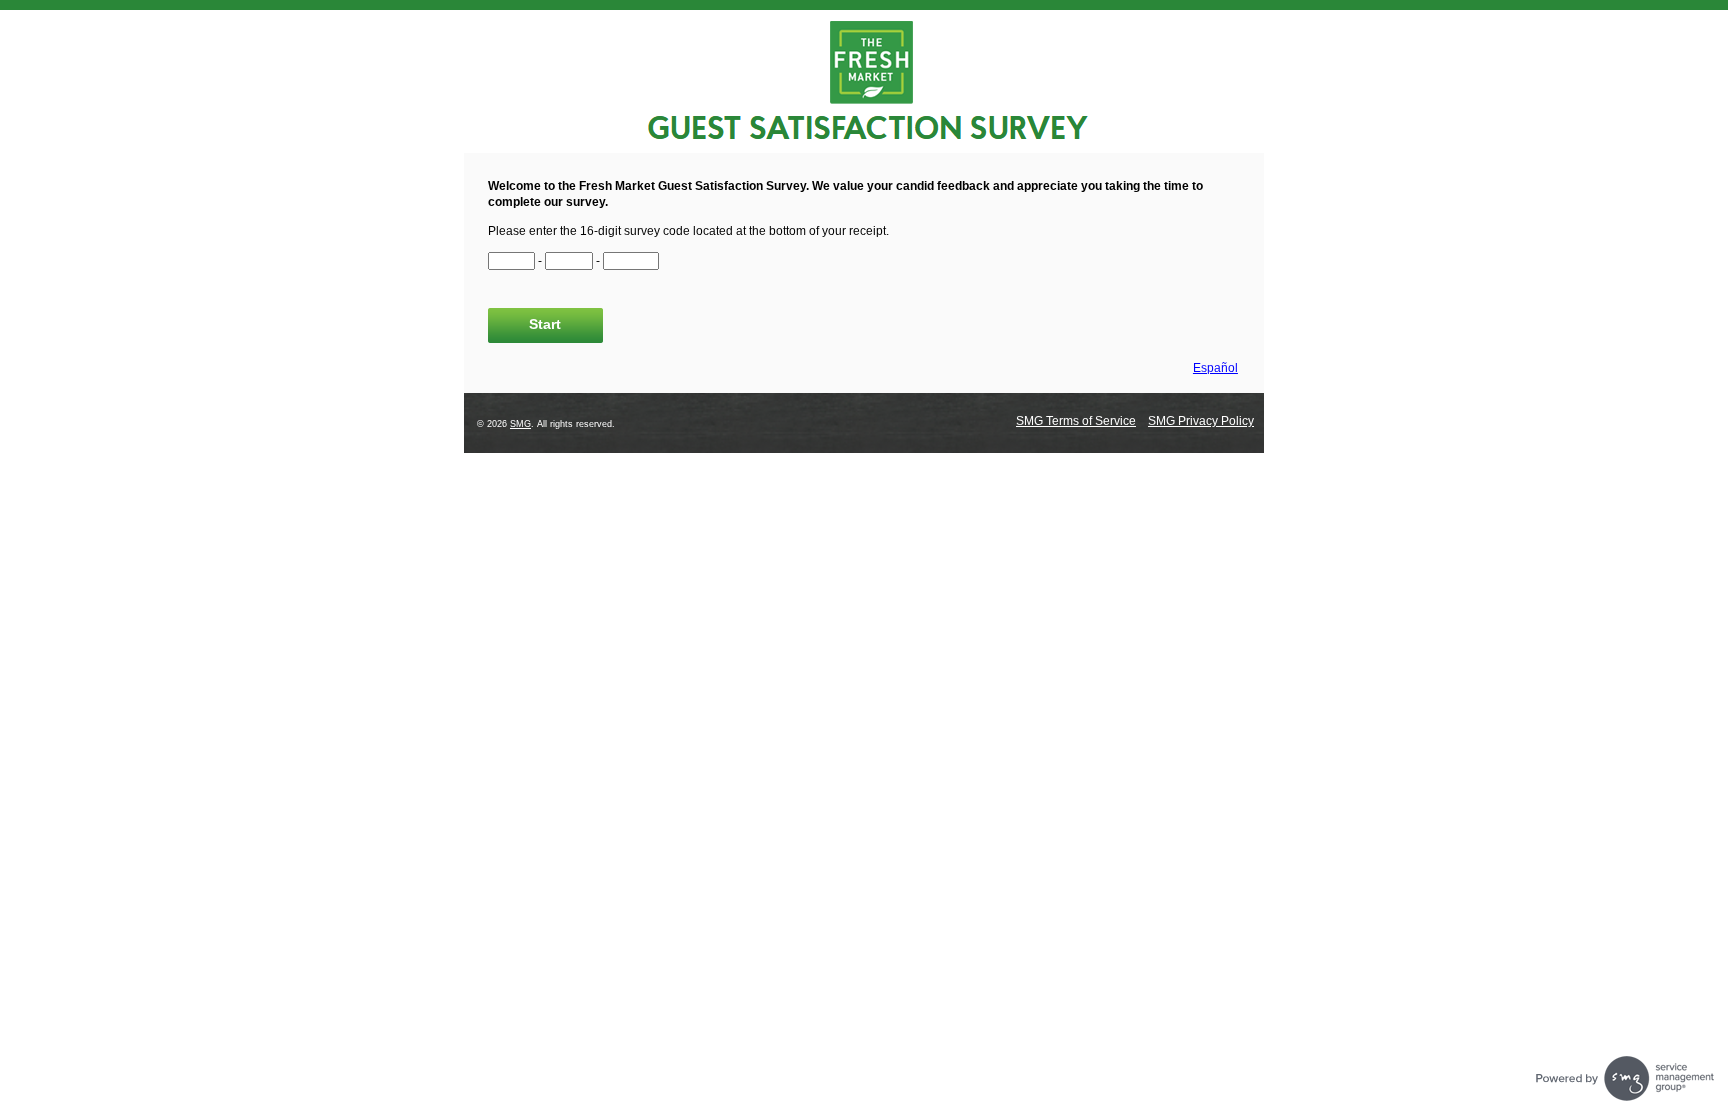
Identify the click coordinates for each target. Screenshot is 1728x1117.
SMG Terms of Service (1076, 421)
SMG (520, 424)
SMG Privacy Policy (1201, 421)
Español (1215, 368)
